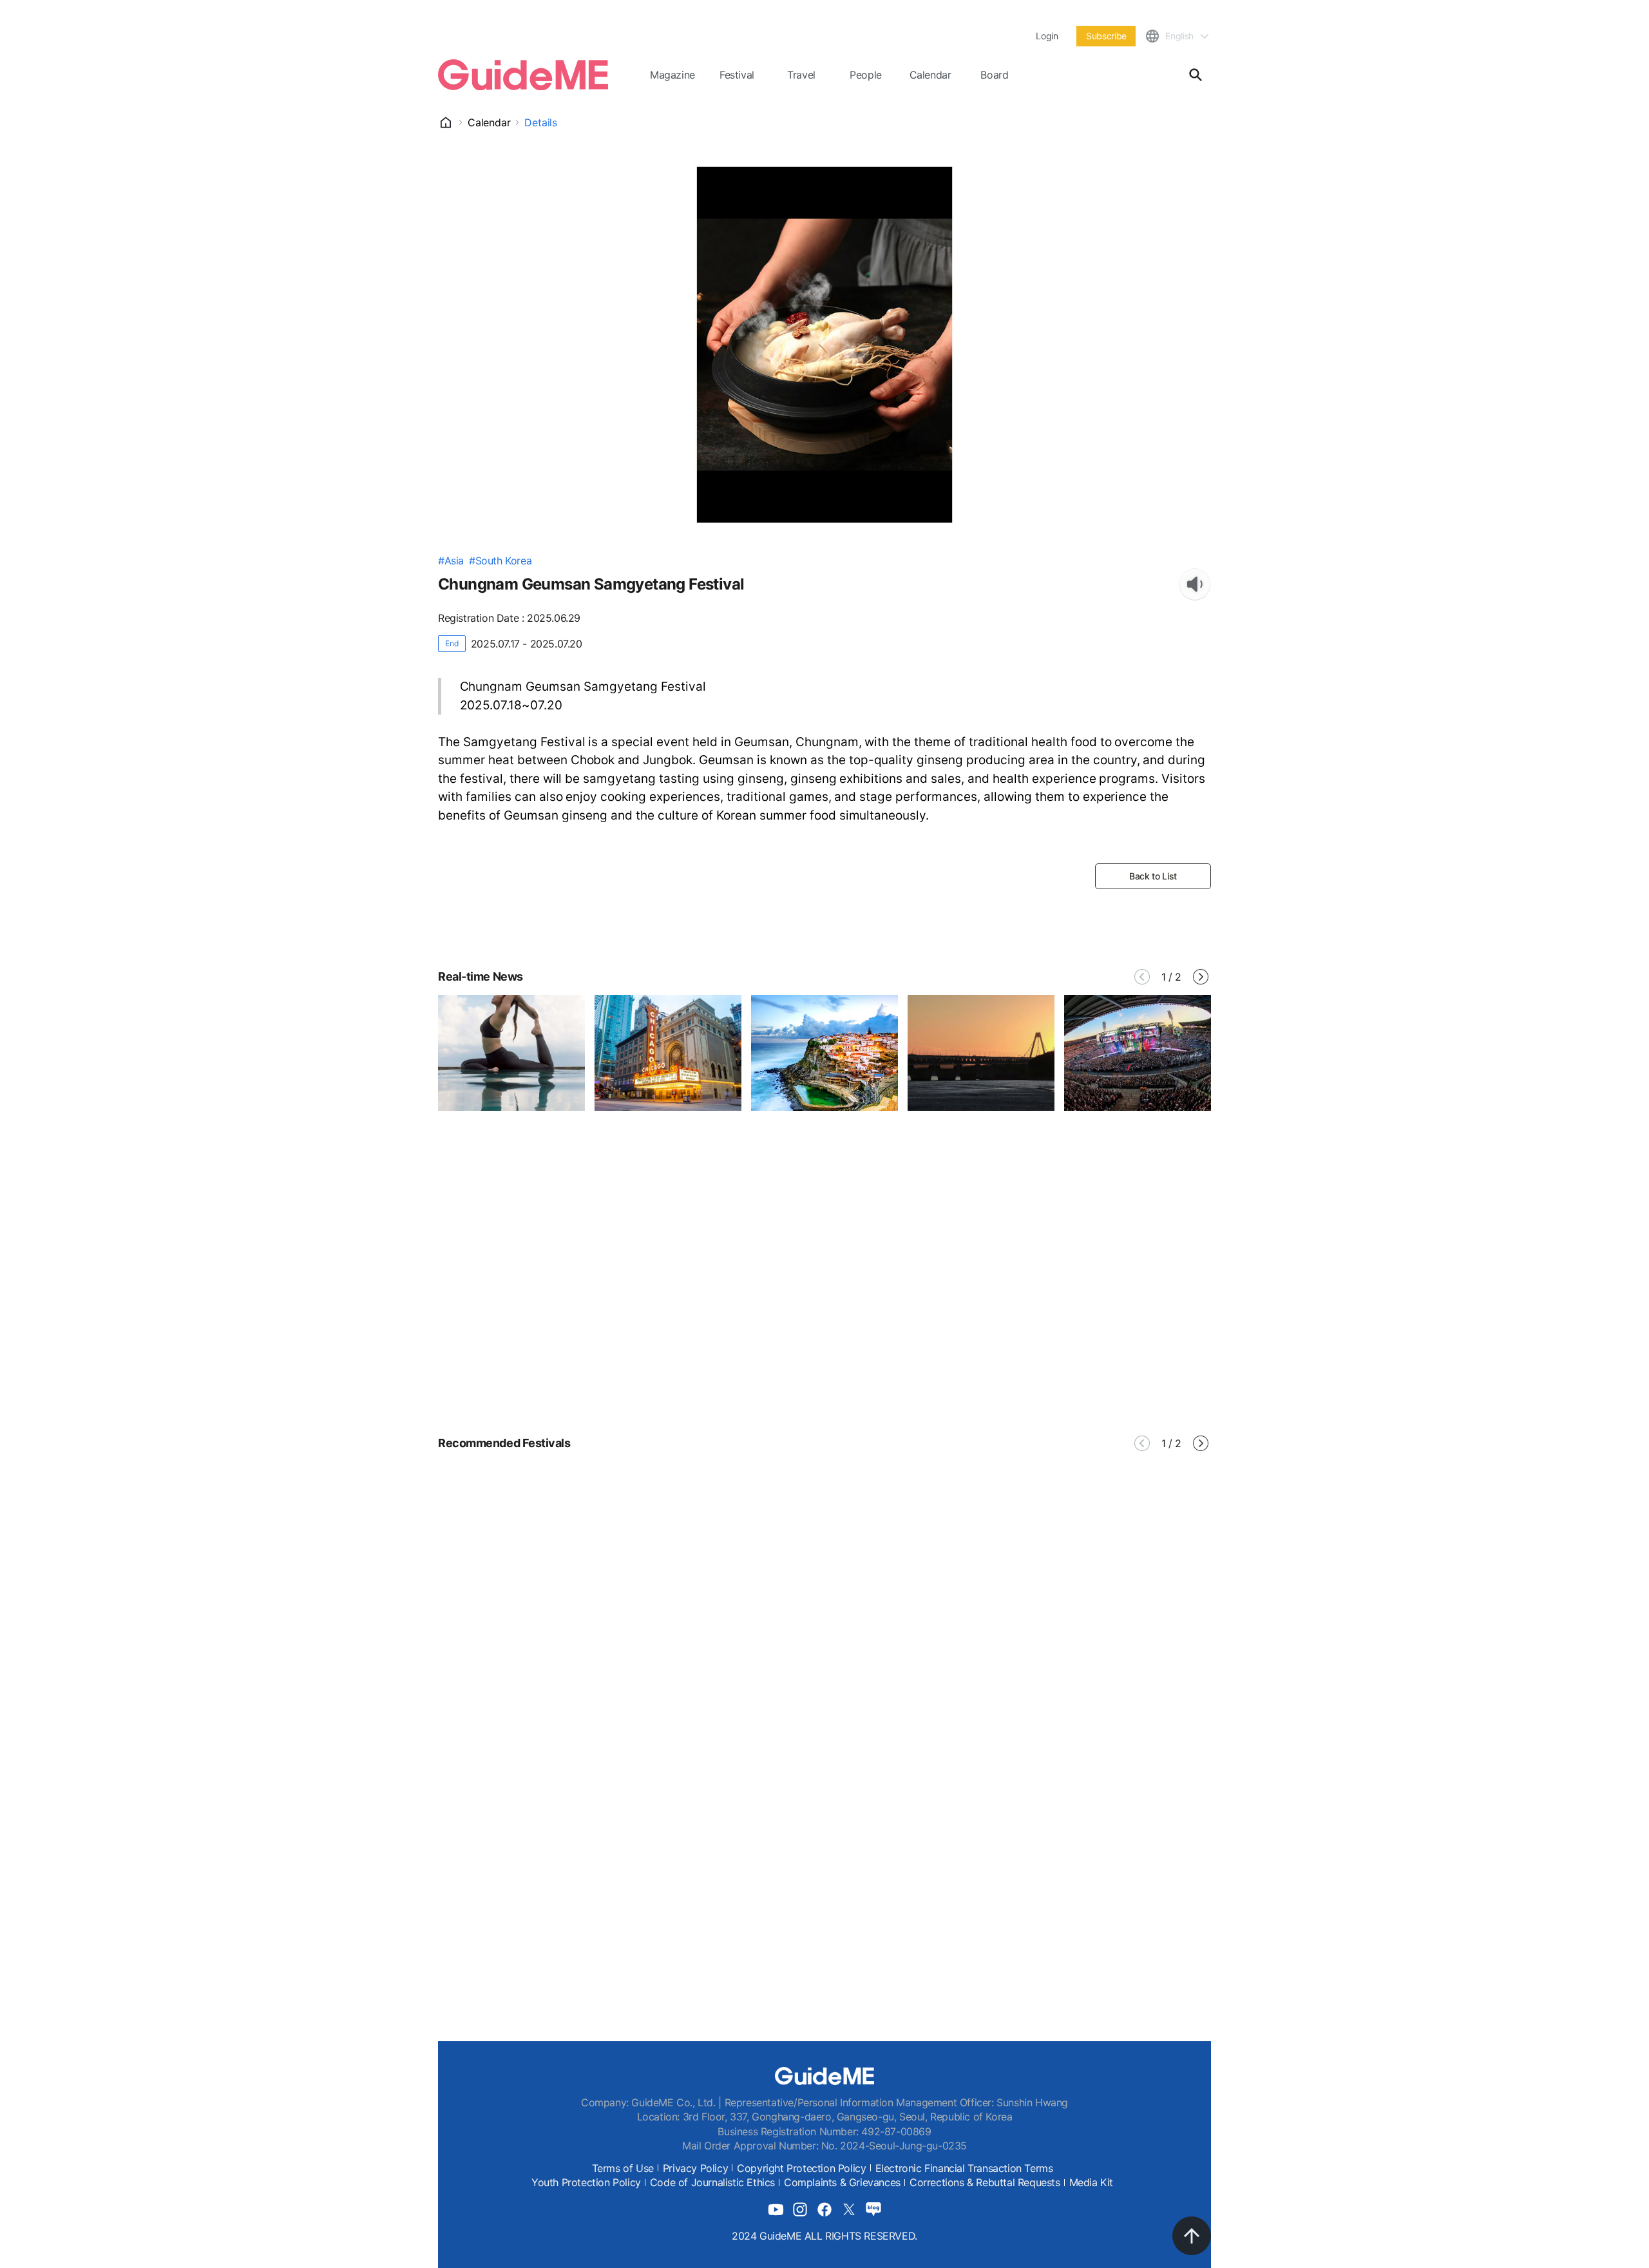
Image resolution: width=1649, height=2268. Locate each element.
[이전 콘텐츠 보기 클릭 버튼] (1142, 977)
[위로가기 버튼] (1192, 2236)
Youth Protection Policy (586, 2182)
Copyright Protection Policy (801, 2168)
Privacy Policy (695, 2168)
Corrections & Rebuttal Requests (985, 2182)
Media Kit (1091, 2182)
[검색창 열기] (1196, 75)
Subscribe (1106, 36)
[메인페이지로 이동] (523, 75)
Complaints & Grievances (842, 2182)
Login (1047, 36)
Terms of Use (623, 2168)
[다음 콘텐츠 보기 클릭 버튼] (1201, 977)
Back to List (1153, 876)
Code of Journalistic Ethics (712, 2182)
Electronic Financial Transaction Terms (964, 2168)
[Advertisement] (824, 1304)
